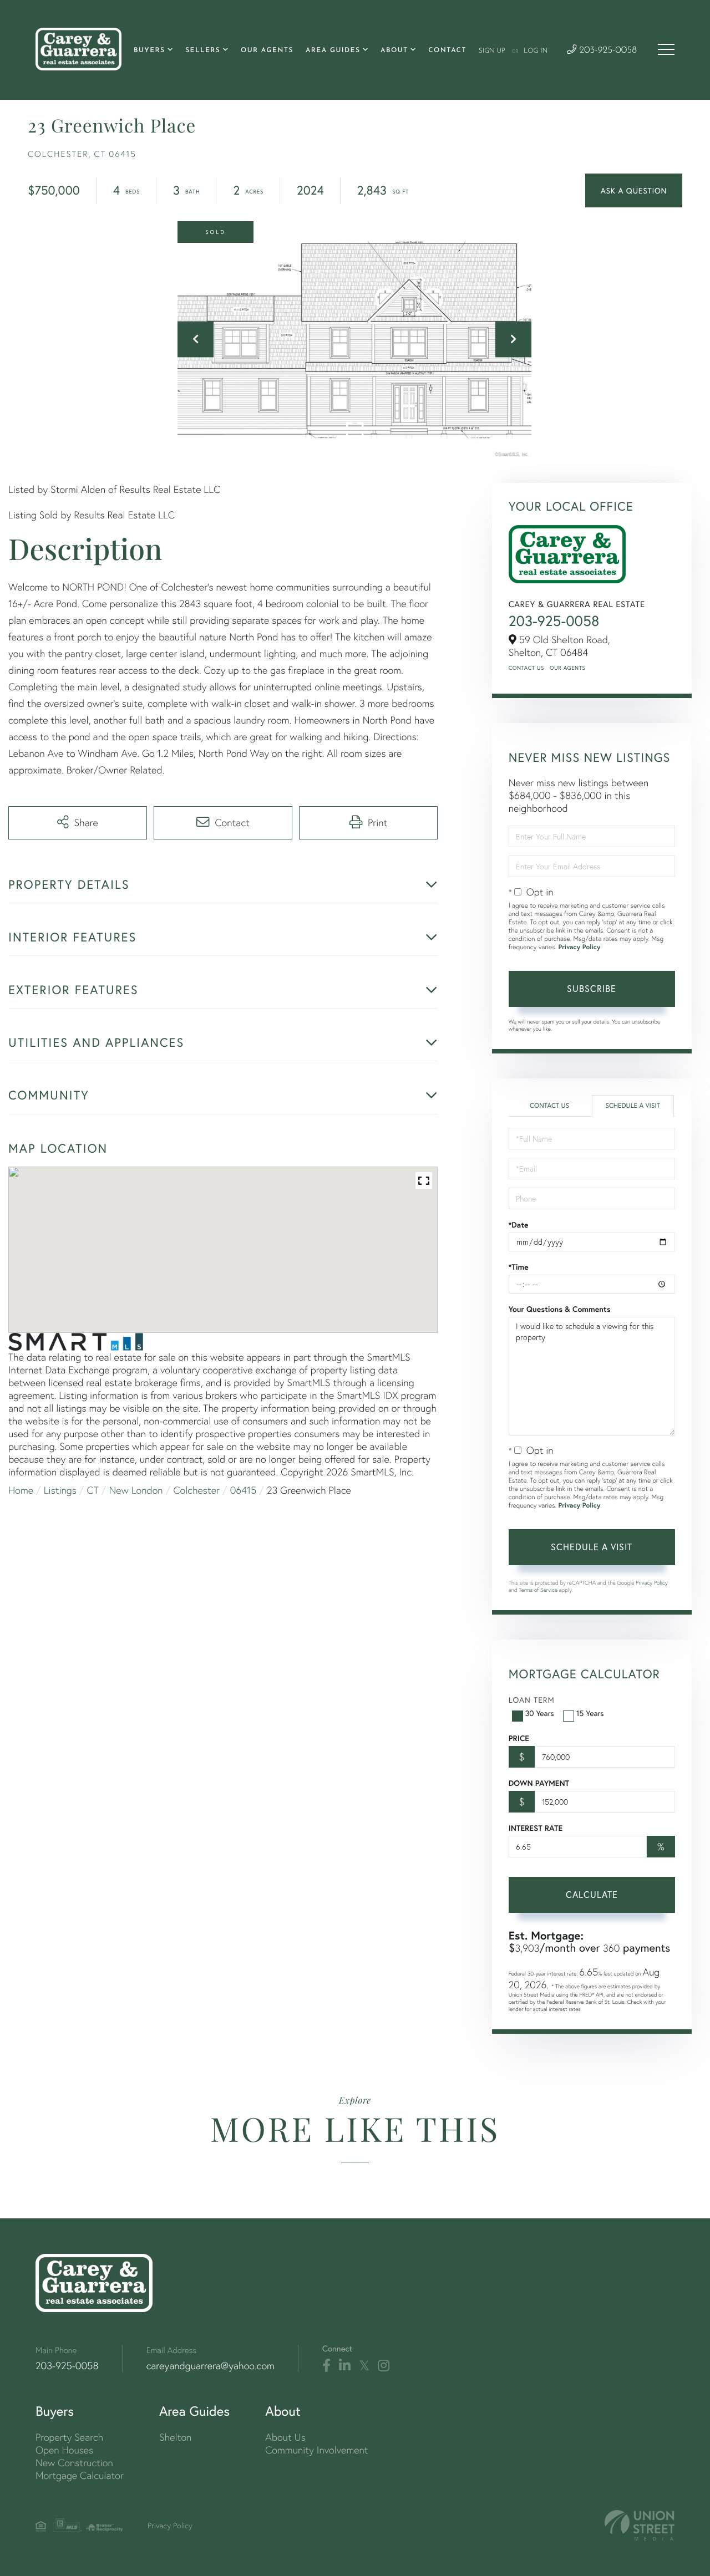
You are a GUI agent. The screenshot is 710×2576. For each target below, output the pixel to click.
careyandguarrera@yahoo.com (211, 2366)
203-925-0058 (607, 51)
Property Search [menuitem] (69, 2437)
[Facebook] (326, 2366)
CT (93, 1490)
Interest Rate (536, 1828)
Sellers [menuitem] (203, 50)
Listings (60, 1490)
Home (21, 1490)
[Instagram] (384, 2366)
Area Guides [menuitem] (333, 50)
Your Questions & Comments (560, 1309)
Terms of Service (538, 1590)
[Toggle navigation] (666, 49)
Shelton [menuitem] (175, 2437)
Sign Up (492, 51)
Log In (536, 51)
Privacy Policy (579, 947)
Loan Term (532, 1700)
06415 (244, 1490)
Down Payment (539, 1783)
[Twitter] (364, 2366)
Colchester (196, 1490)
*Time (519, 1267)
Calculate (592, 1894)
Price (519, 1738)
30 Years (540, 1713)
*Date (519, 1225)
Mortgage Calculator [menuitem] (80, 2475)
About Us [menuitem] (285, 2437)
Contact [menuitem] (447, 50)
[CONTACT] (634, 190)
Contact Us (526, 668)
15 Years (590, 1713)
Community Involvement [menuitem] (316, 2450)
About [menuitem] (394, 50)
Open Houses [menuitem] (64, 2450)
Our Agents (567, 668)
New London (136, 1490)
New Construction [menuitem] (74, 2463)
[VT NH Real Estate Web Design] (640, 2525)
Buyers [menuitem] (149, 50)
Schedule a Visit (633, 1106)
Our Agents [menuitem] (267, 50)
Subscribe (592, 988)
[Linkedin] (345, 2366)
